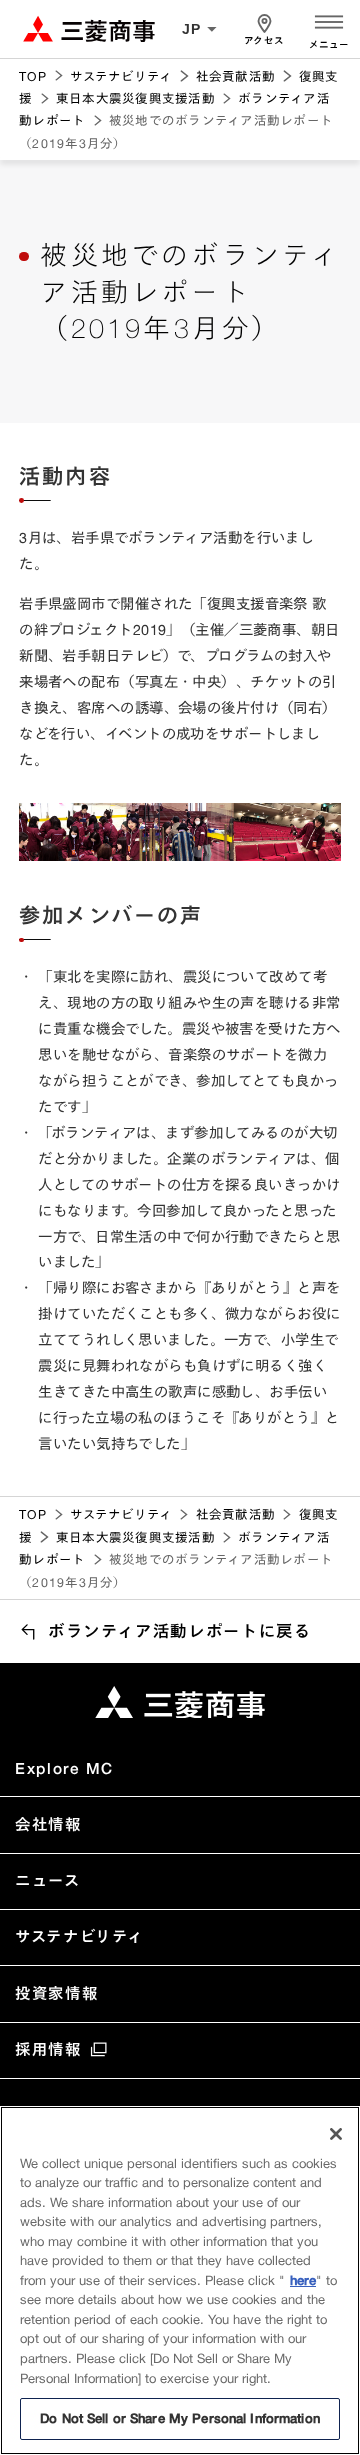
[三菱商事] (180, 1702)
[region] (180, 2280)
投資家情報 (56, 1993)
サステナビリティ (121, 76)
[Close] (336, 2134)
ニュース (47, 1880)
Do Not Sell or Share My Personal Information (180, 2418)
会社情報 (48, 1824)
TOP (33, 76)
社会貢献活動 (236, 76)
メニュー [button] (329, 45)
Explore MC (64, 1768)
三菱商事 (89, 28)
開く (329, 20)
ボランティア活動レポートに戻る (179, 1631)
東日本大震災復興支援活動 (135, 98)
